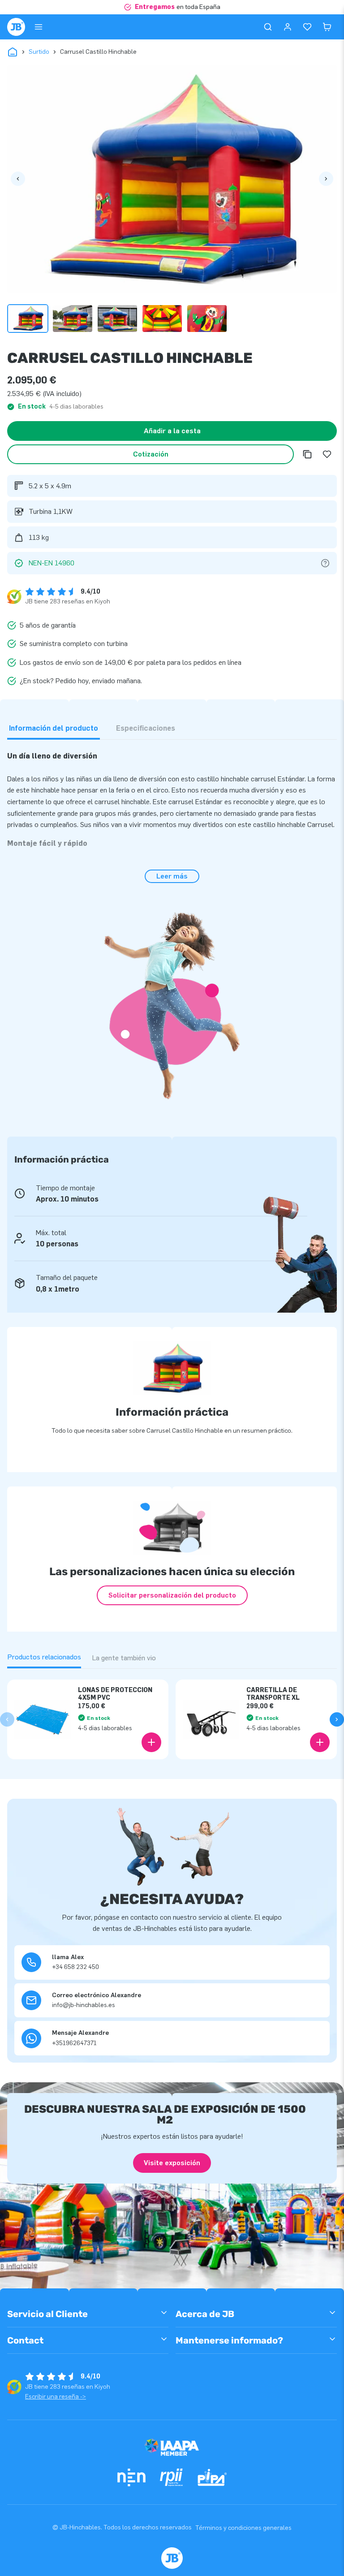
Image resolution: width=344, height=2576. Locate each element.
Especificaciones (146, 728)
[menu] (39, 27)
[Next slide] (337, 1719)
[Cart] (327, 27)
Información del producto (54, 728)
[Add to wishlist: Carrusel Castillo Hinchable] (327, 454)
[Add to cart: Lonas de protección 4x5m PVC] (151, 1742)
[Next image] (326, 179)
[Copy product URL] (307, 454)
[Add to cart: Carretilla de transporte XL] (320, 1742)
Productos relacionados (44, 1657)
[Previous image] (18, 179)
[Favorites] (307, 27)
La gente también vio (124, 1658)
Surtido (39, 52)
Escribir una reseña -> (56, 2397)
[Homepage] (16, 27)
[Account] (288, 27)
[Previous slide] (7, 1719)
